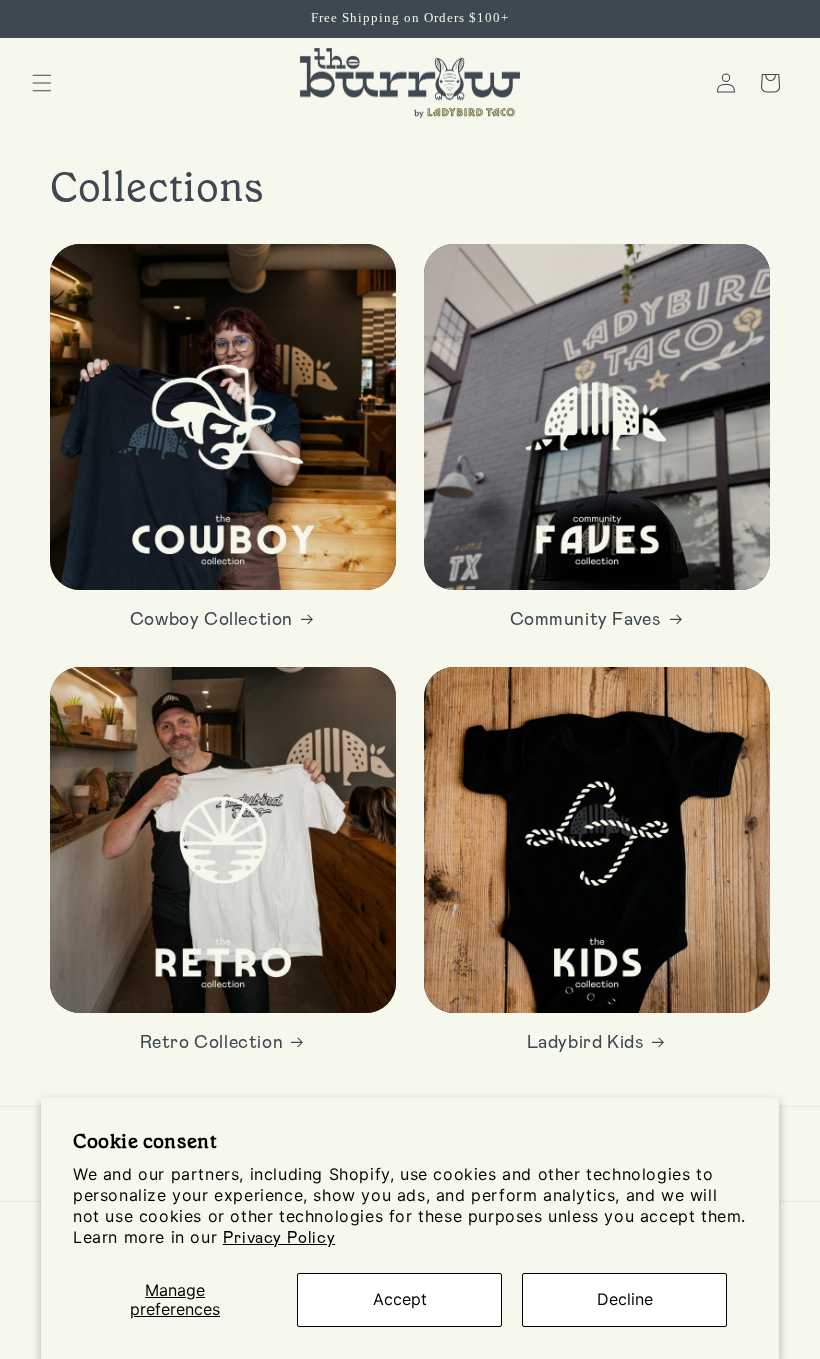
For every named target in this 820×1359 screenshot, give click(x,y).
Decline (625, 1299)
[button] (42, 83)
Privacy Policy (279, 1236)
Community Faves (586, 618)
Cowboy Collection (211, 618)
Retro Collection (212, 1041)
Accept (400, 1299)
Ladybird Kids (586, 1041)
